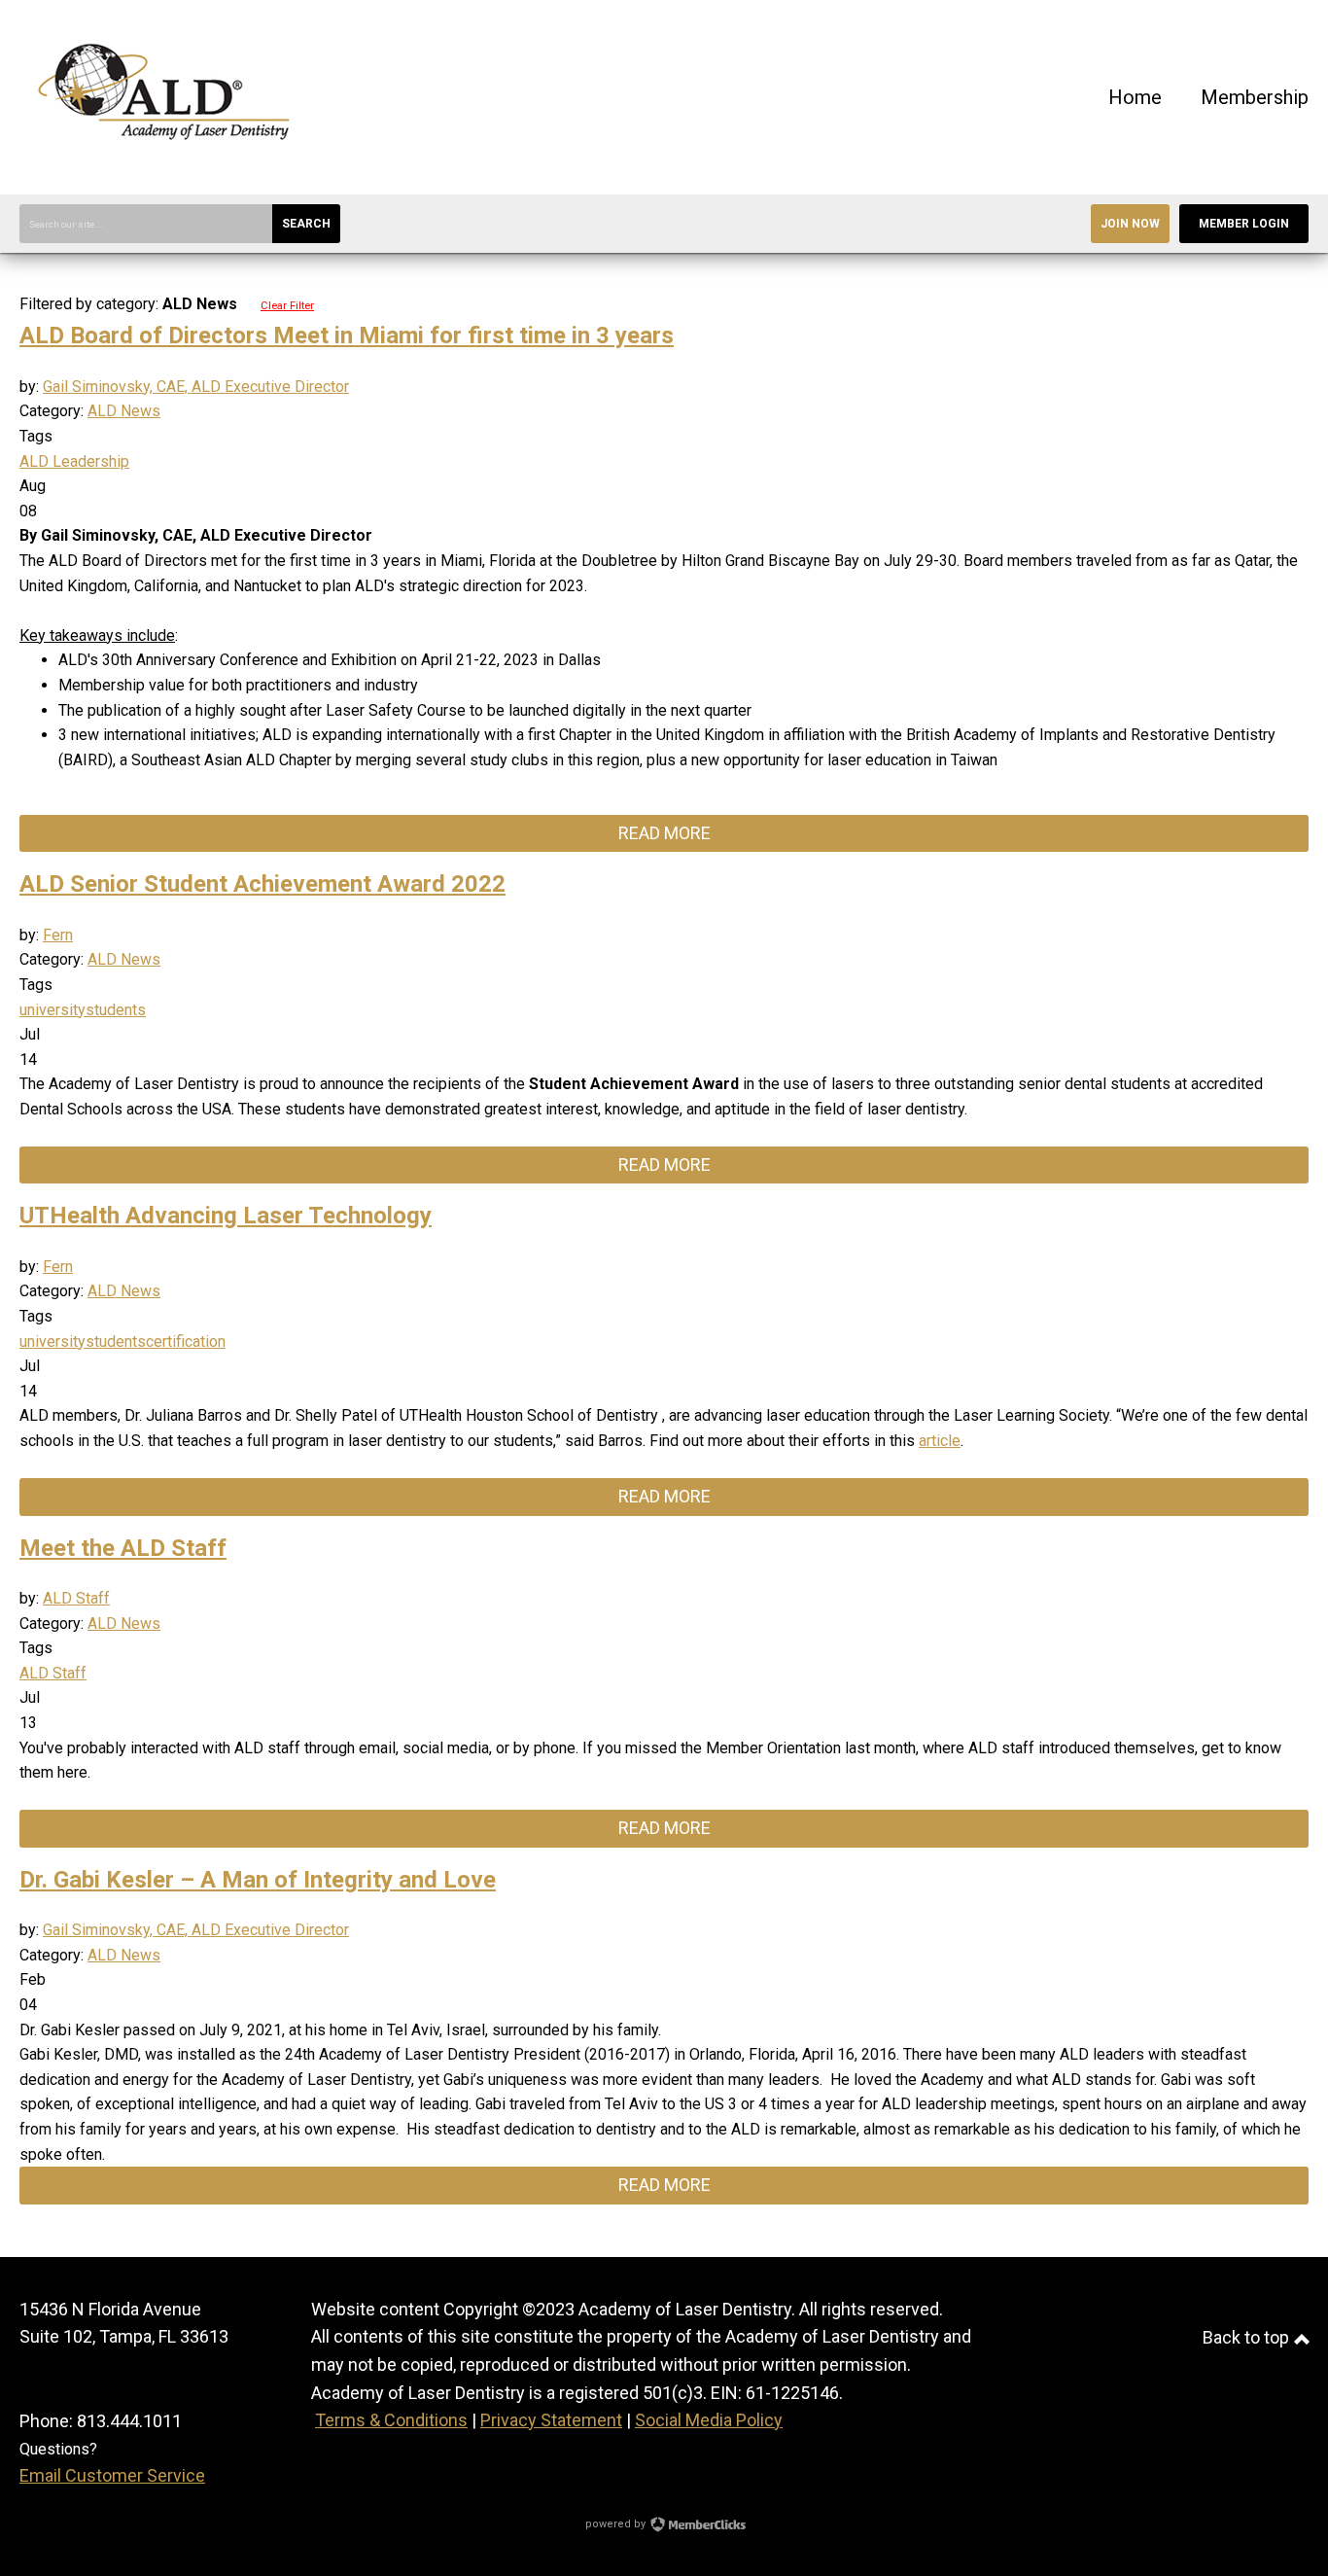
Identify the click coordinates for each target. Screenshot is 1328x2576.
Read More (664, 833)
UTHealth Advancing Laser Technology (226, 1216)
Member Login (1244, 224)
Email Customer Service (112, 2475)
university (52, 1010)
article (940, 1441)
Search (306, 224)
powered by (617, 2524)
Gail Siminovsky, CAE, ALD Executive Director (196, 387)
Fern (58, 935)
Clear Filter (287, 306)
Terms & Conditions (391, 2420)
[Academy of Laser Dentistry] (165, 165)
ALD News (124, 411)
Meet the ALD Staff (123, 1548)
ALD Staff (76, 1598)
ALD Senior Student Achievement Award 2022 (262, 884)
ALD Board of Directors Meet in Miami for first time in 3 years (347, 335)
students (116, 1010)
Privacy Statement (551, 2420)
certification (186, 1341)
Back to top (1248, 2337)
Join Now (1130, 224)
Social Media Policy (709, 2420)
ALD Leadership (74, 461)
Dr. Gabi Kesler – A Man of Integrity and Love (258, 1880)
